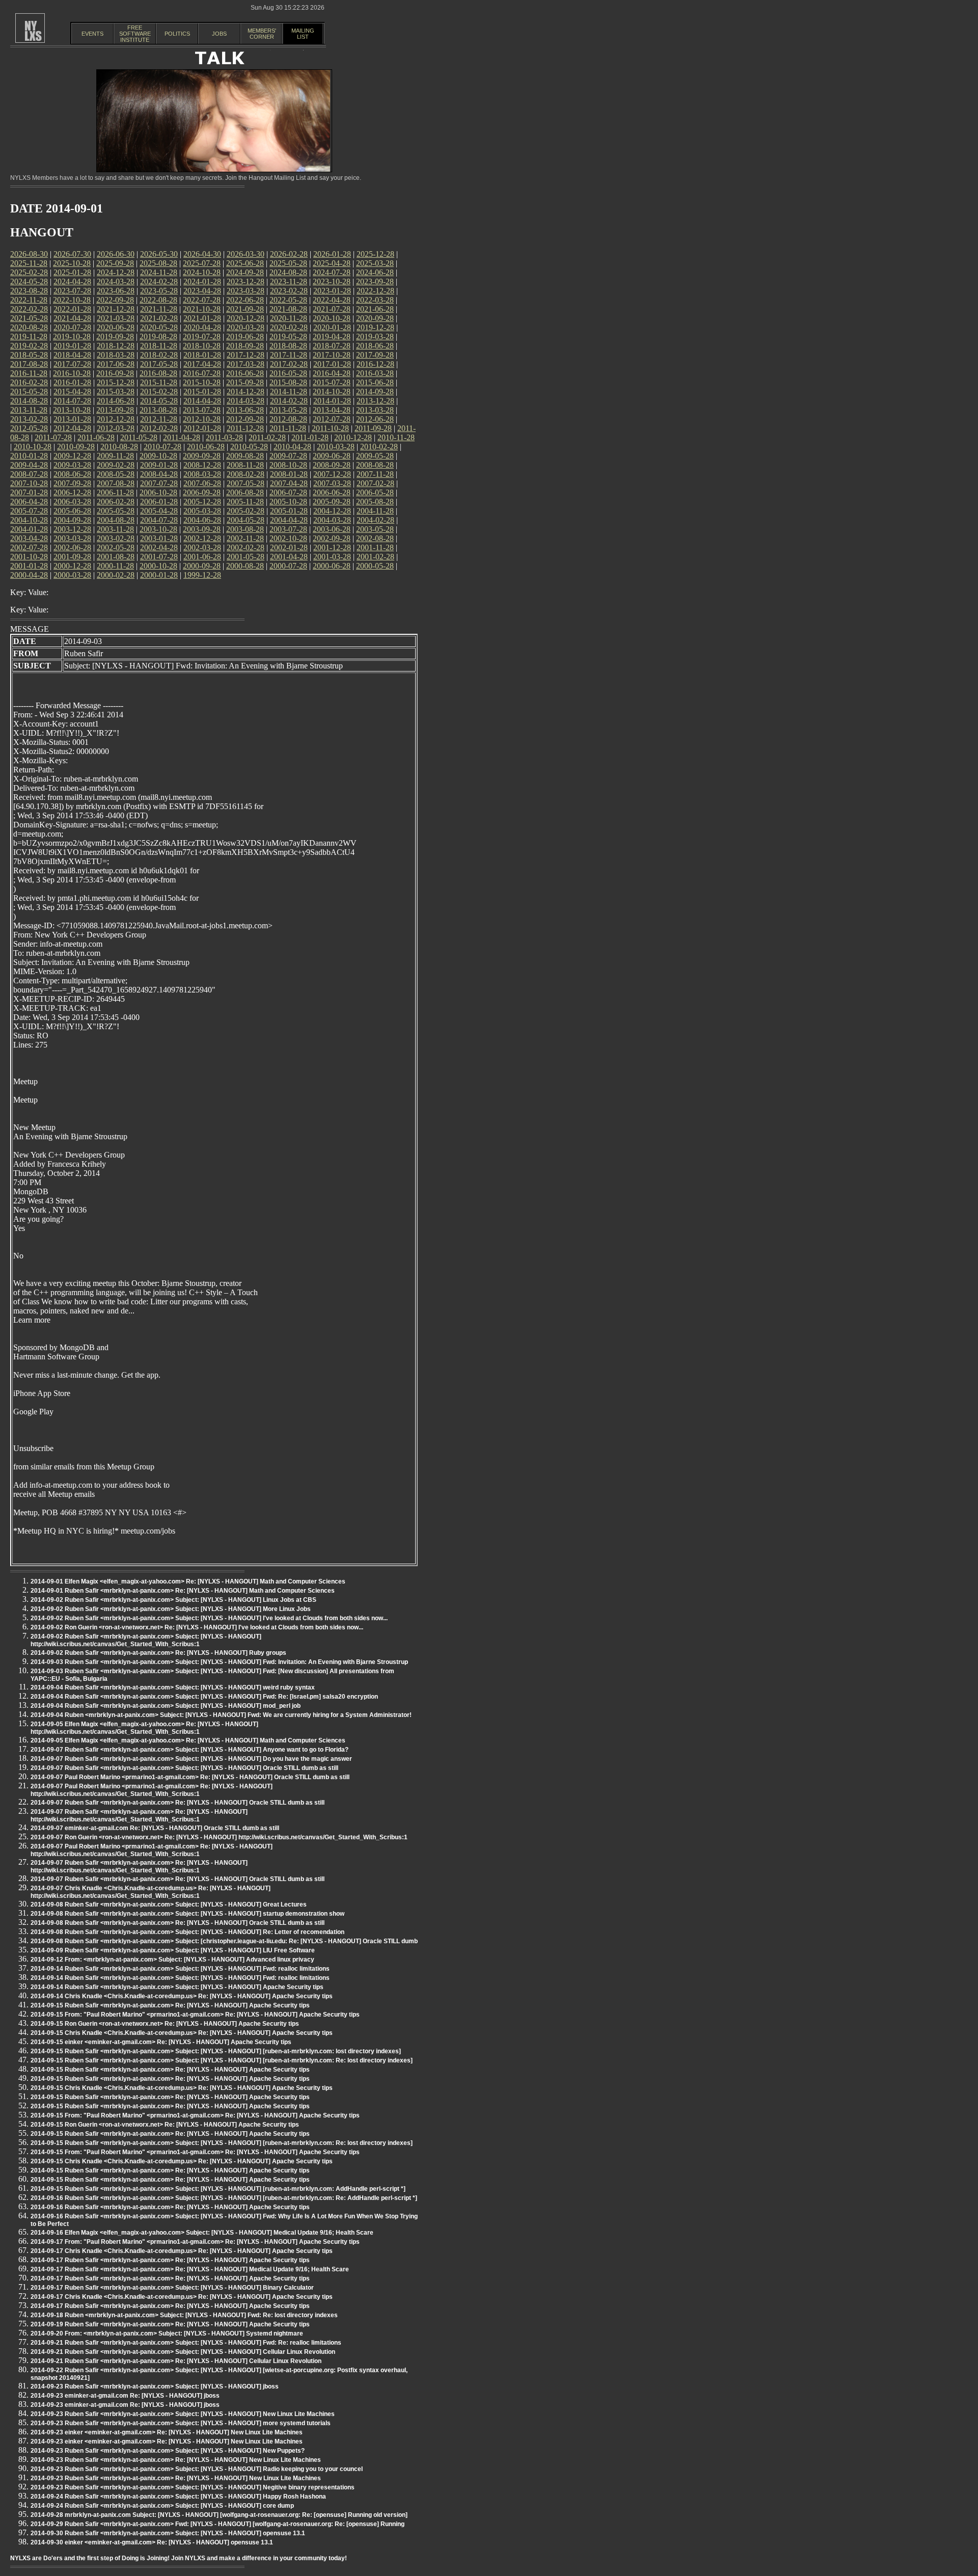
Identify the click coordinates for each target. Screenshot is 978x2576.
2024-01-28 (202, 281)
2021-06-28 (375, 309)
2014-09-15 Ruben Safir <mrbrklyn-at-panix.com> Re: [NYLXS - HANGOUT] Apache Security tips (170, 2005)
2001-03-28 (332, 557)
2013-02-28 (29, 419)
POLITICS (177, 34)
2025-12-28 (375, 254)
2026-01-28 (332, 254)
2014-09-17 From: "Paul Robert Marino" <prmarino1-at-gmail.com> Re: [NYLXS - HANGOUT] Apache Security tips (195, 2242)
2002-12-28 (202, 538)
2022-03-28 (375, 300)
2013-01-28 (72, 419)
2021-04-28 (72, 318)
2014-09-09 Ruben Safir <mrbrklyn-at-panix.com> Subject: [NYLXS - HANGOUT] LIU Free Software (173, 1950)
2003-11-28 (115, 529)
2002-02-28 (246, 547)
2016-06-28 (245, 373)
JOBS (219, 34)
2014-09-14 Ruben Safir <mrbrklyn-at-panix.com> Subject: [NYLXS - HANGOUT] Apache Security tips (177, 1987)
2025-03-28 (375, 263)
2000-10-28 (158, 566)
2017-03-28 (246, 364)
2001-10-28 (29, 557)
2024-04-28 (72, 281)
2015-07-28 (332, 382)
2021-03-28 (116, 318)
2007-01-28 (29, 492)
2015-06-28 (375, 382)
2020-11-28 (289, 318)
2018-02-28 (159, 355)
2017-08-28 (29, 364)
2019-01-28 (72, 346)
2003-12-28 (72, 529)
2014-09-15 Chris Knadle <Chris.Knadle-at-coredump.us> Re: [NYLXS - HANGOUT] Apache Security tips (182, 2033)
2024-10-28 (202, 272)
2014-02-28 (289, 401)
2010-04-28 (292, 447)
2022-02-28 (29, 309)
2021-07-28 (332, 309)
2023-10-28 (332, 281)
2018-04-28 (72, 355)
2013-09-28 (115, 410)
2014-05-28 (159, 401)
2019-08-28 (158, 337)
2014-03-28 (246, 401)
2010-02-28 (379, 447)
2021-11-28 (159, 309)
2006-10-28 (158, 492)
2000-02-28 (116, 575)
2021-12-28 (116, 309)
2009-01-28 (159, 465)
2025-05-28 (288, 263)
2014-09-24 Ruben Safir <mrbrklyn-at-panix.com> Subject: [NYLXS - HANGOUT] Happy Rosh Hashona (178, 2497)
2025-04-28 (332, 263)
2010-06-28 (206, 447)
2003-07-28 (288, 529)
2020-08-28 (29, 327)
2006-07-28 (288, 492)
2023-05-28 (159, 291)
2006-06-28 (332, 492)
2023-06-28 (116, 291)
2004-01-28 (29, 529)
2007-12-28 (332, 474)
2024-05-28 (29, 281)
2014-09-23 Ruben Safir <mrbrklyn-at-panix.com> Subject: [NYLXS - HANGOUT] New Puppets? (168, 2451)
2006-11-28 (115, 492)
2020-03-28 (246, 327)
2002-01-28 (289, 547)
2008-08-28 (375, 465)
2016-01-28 (72, 382)
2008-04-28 (159, 474)
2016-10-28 (72, 373)
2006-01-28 (159, 502)
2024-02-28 (159, 281)
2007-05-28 (246, 483)
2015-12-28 (116, 382)
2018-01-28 (202, 355)
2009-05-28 (375, 456)
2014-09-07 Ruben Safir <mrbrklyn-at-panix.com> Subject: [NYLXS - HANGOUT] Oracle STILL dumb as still (184, 1768)
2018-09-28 (245, 346)
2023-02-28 (289, 291)
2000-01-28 (159, 575)
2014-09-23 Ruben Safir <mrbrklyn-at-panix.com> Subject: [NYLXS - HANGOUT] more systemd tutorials (181, 2423)
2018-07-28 (332, 346)
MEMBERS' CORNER (262, 34)
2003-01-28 (159, 538)
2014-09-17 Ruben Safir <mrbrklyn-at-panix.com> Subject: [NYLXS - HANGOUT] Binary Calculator (172, 2288)
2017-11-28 (289, 355)
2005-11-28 (245, 502)
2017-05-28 (159, 364)
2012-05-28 (29, 428)
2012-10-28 (202, 419)
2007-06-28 (202, 483)
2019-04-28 (332, 337)
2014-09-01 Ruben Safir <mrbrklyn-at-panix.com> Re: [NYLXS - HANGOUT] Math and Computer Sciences (183, 1591)
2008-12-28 (202, 465)
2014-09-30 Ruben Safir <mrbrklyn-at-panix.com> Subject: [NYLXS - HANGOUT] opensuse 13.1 (168, 2533)
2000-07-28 (288, 566)
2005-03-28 (202, 511)
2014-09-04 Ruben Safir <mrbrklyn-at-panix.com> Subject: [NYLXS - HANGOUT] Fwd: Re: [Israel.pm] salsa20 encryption (204, 1697)
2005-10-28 (288, 502)
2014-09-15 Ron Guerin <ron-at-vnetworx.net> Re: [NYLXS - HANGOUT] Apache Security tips (165, 2024)
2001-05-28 (246, 557)
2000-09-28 (202, 566)
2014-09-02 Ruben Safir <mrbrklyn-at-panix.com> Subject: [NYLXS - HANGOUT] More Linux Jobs (171, 1609)
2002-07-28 (29, 547)
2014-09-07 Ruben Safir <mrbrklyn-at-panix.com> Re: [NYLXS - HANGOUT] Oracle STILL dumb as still (178, 1803)
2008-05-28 (116, 474)
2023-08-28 (29, 291)
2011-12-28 (245, 428)
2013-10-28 (72, 410)
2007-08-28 (116, 483)
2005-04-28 (159, 511)
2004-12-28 (332, 511)
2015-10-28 (202, 382)
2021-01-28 (202, 318)
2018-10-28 (202, 346)
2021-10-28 (202, 309)
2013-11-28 (29, 410)
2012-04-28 (72, 428)
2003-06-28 (332, 529)
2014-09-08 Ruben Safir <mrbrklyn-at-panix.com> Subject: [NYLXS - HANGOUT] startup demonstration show (187, 1914)
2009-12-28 (72, 456)
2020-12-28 (246, 318)
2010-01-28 (29, 456)
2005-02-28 (246, 511)
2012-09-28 (245, 419)
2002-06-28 (72, 547)
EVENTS (92, 34)
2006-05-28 (375, 492)
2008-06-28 (72, 474)
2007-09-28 (72, 483)
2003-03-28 (72, 538)
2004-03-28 (332, 520)
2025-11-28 (29, 263)
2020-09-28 (375, 318)
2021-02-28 (159, 318)
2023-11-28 (289, 281)
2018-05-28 (29, 355)
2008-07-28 (29, 474)
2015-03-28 (116, 392)
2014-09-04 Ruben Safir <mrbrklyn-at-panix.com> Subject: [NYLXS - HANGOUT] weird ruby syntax (173, 1687)
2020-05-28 (159, 327)
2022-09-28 (115, 300)
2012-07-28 (332, 419)
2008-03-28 (202, 474)
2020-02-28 (289, 327)
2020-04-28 (202, 327)
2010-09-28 (76, 447)
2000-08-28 (245, 566)
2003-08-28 (245, 529)
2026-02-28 (289, 254)
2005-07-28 (29, 511)
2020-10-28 (332, 318)
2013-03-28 (375, 410)
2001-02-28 (375, 557)
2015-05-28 (29, 392)
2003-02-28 (116, 538)
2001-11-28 (375, 547)
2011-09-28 (373, 428)
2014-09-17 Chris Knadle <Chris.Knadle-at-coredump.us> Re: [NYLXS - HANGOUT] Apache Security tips (182, 2251)
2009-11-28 (115, 456)
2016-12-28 (375, 364)
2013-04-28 (332, 410)
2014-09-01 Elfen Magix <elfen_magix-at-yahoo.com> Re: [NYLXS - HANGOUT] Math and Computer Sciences (188, 1581)
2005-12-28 (202, 502)
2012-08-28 (288, 419)
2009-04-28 (29, 465)
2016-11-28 (29, 373)
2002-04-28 (159, 547)
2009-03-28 (72, 465)
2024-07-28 (332, 272)
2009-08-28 (245, 456)
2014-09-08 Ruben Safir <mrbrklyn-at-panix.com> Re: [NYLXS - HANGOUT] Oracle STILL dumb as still (178, 1923)
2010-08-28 (119, 447)
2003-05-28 (375, 529)
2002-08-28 (375, 538)
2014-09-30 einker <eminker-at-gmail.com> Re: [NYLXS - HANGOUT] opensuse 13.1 (152, 2542)
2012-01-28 (202, 428)
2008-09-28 (332, 465)
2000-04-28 (29, 575)
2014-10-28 (332, 392)
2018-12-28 (116, 346)
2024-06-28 (375, 272)
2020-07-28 (72, 327)
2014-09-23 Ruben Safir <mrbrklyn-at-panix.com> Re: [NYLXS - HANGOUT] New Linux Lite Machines (176, 2460)
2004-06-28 (202, 520)
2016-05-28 (288, 373)
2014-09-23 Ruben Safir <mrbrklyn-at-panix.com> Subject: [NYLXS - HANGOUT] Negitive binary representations (193, 2487)
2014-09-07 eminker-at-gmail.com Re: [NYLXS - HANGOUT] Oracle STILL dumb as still (155, 1828)
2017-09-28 (375, 355)
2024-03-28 (116, 281)
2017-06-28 (116, 364)
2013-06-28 (245, 410)
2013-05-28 (288, 410)
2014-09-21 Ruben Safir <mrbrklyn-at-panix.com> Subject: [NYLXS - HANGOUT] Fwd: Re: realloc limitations (186, 2343)
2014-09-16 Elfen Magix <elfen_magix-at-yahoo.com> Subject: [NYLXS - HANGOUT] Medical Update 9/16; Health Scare (202, 2233)
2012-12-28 (116, 419)
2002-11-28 (245, 538)
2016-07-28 (202, 373)
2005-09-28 (332, 502)
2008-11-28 (245, 465)
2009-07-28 (288, 456)
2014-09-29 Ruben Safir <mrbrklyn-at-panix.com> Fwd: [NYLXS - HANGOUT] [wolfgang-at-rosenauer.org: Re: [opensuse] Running (218, 2524)
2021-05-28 (29, 318)
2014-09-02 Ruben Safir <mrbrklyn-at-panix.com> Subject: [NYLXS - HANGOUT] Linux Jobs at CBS (173, 1600)
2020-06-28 (116, 327)
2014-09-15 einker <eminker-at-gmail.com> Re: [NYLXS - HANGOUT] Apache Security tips (161, 2042)
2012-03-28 (116, 428)
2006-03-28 (72, 502)
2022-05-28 (288, 300)
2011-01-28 (310, 437)
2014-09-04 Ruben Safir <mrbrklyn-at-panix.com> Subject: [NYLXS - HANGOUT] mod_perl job (166, 1706)
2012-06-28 (375, 419)
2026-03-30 (246, 254)
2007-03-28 (332, 483)
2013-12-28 (375, 401)
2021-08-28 (288, 309)
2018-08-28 (288, 346)
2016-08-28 (158, 373)
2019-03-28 (375, 337)
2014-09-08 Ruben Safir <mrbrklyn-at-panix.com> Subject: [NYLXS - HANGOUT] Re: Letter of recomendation (187, 1932)
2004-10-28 (29, 520)
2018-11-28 (159, 346)
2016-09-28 (115, 373)
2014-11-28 (289, 392)
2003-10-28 (158, 529)
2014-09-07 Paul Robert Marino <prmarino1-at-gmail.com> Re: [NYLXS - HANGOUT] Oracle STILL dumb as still (190, 1777)
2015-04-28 (72, 392)
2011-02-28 (267, 437)
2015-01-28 (202, 392)
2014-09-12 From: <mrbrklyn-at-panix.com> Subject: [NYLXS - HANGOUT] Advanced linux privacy (172, 1960)
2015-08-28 (288, 382)
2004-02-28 (375, 520)
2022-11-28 (29, 300)
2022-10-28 (72, 300)
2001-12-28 (332, 547)
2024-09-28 (245, 272)
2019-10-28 (72, 337)
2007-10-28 (29, 483)
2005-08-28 (375, 502)
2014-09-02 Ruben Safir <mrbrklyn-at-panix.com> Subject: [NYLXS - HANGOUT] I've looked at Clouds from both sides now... (209, 1618)
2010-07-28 (162, 447)
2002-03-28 (202, 547)
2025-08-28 (158, 263)
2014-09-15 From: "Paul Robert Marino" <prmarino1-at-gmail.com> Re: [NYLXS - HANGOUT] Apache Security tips (195, 2015)
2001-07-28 (159, 557)
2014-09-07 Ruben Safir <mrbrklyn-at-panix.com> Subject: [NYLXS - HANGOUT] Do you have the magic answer (191, 1759)
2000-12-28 (72, 566)
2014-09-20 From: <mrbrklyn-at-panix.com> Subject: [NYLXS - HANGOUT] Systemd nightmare (167, 2333)
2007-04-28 (289, 483)
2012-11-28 (159, 419)
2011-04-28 (182, 437)
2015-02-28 (159, 392)
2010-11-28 (396, 437)
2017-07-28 (72, 364)
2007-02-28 (375, 483)
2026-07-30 (72, 254)
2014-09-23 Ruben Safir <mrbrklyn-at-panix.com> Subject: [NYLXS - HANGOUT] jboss (155, 2386)
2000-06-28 (332, 566)
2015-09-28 (245, 382)
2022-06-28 (245, 300)
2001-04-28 (289, 557)
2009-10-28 (158, 456)
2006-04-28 (29, 502)
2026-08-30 (29, 254)
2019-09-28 (115, 337)
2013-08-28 (158, 410)
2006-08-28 (245, 492)
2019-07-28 (202, 337)
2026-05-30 (159, 254)
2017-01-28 (332, 364)
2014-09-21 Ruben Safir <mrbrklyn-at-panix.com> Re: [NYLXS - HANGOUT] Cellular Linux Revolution (176, 2361)
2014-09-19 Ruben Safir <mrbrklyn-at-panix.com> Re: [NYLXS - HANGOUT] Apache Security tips (170, 2324)
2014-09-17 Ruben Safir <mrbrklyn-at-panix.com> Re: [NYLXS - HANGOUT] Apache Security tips (170, 2260)
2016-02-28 (29, 382)
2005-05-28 (116, 511)
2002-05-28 (116, 547)
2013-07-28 (202, 410)
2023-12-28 (246, 281)
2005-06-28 (72, 511)
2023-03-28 (246, 291)
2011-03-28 (224, 437)
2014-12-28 (246, 392)
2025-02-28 (29, 272)
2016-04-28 (332, 373)
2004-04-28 (289, 520)
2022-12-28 (375, 291)
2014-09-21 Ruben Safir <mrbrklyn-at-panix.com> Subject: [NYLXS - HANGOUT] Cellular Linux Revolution (183, 2352)
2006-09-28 (202, 492)
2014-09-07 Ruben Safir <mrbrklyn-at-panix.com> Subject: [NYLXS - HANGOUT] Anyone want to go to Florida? (189, 1750)
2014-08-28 (29, 401)
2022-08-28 (158, 300)
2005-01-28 (289, 511)
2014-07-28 (72, 401)
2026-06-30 (116, 254)
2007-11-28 (375, 474)
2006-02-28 (116, 502)
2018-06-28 (375, 346)
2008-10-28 (288, 465)
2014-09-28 (375, 392)
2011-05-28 (139, 437)
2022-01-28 (72, 309)
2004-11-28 (375, 511)
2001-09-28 (72, 557)
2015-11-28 (159, 382)
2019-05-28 (288, 337)
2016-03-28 (375, 373)
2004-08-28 (116, 520)
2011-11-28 (288, 428)
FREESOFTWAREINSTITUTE (135, 34)
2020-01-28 (332, 327)
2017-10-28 (332, 355)
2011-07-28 (53, 437)
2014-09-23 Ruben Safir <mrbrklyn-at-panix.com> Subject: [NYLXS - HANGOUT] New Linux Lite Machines (183, 2414)
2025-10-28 (72, 263)
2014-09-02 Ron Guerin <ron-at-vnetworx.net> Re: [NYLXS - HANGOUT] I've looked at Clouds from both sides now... (197, 1627)
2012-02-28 (159, 428)
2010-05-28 (249, 447)
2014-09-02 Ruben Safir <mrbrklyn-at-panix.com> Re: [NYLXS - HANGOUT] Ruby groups (158, 1653)
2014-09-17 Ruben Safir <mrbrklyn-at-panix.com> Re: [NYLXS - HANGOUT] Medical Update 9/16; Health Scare (190, 2269)
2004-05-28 (246, 520)
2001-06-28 (202, 557)
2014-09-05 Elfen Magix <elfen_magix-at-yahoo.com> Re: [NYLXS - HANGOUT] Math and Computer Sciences (188, 1740)
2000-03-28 (72, 575)
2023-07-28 (72, 291)
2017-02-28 (289, 364)
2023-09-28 (375, 281)
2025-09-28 (115, 263)
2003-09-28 (202, 529)
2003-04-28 (29, 538)
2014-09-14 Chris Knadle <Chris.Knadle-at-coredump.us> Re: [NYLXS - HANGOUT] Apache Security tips (182, 1996)
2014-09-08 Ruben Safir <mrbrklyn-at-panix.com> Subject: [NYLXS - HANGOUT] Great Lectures (169, 1904)
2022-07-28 (202, 300)
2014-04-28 (202, 401)
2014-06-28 (116, 401)
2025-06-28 (245, 263)
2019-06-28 (245, 337)
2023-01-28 (332, 291)
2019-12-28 (375, 327)
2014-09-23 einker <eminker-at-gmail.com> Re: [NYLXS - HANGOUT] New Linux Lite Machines (167, 2432)
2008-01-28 (289, 474)
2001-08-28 (116, 557)
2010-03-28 (336, 447)
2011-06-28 (96, 437)
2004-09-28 (72, 520)
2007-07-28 (159, 483)
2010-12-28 (353, 437)
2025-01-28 (72, 272)
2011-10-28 (330, 428)
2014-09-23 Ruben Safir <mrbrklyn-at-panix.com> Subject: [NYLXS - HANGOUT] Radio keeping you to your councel (197, 2469)
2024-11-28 (159, 272)
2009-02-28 (116, 465)
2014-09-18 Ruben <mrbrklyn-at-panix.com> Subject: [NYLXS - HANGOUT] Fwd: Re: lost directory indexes (184, 2315)
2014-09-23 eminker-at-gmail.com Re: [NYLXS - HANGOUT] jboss (125, 2396)
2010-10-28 (33, 447)
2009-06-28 (332, 456)
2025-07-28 (202, 263)
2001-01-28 (29, 566)
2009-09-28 (202, 456)
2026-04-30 (202, 254)
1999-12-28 (202, 575)
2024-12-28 (116, 272)
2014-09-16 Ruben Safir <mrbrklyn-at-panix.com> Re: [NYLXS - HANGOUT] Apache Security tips (170, 2207)
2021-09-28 (245, 309)
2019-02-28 (29, 346)
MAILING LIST (303, 34)
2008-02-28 (246, 474)
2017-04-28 (202, 364)
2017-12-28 (246, 355)
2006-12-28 (72, 492)
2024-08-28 (288, 272)
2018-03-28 (116, 355)
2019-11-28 (29, 337)
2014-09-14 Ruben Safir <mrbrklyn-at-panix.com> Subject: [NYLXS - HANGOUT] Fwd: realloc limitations (180, 1969)
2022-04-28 (332, 300)
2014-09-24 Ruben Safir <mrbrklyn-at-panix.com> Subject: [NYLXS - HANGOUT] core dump (162, 2506)
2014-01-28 (332, 401)
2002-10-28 (288, 538)
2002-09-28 (332, 538)
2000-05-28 (375, 566)
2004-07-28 (159, 520)
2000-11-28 (115, 566)
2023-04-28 (202, 291)
